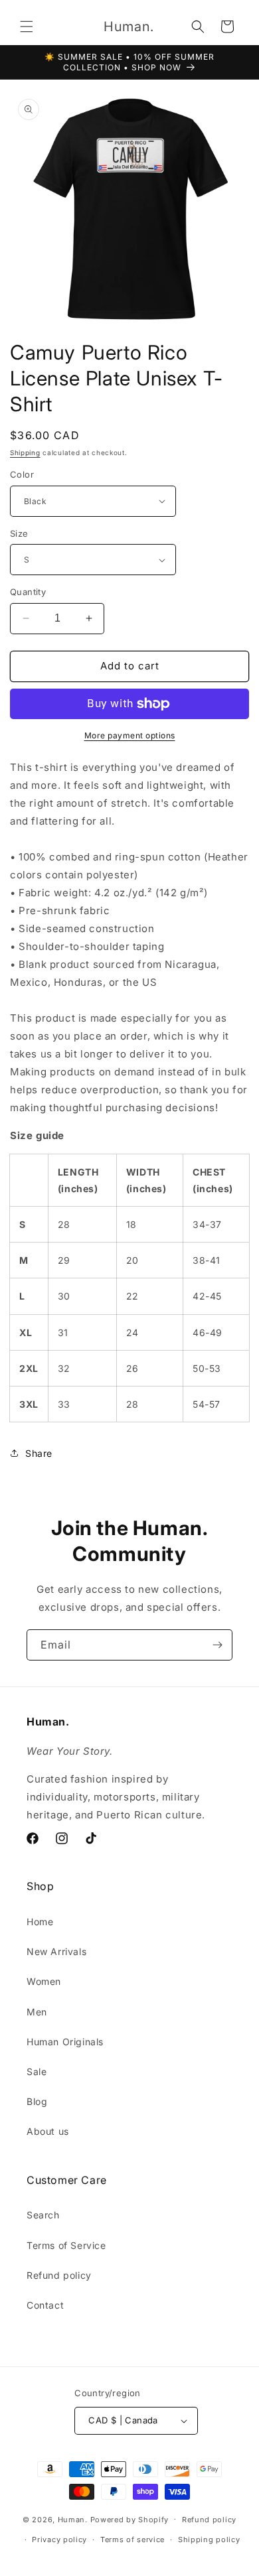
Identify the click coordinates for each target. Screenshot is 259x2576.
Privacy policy (59, 2540)
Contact (45, 2305)
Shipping (25, 452)
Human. (73, 2519)
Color (22, 474)
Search (43, 2215)
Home (40, 1922)
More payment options (130, 735)
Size (19, 533)
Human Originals (65, 2042)
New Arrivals (56, 1951)
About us (48, 2131)
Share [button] (39, 1453)
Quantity (28, 592)
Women (44, 1981)
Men (37, 2012)
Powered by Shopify (130, 2519)
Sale (37, 2071)
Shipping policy (209, 2540)
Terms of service (132, 2540)
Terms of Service (66, 2245)
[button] (27, 27)
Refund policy (59, 2275)
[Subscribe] (217, 1645)
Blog (37, 2101)
